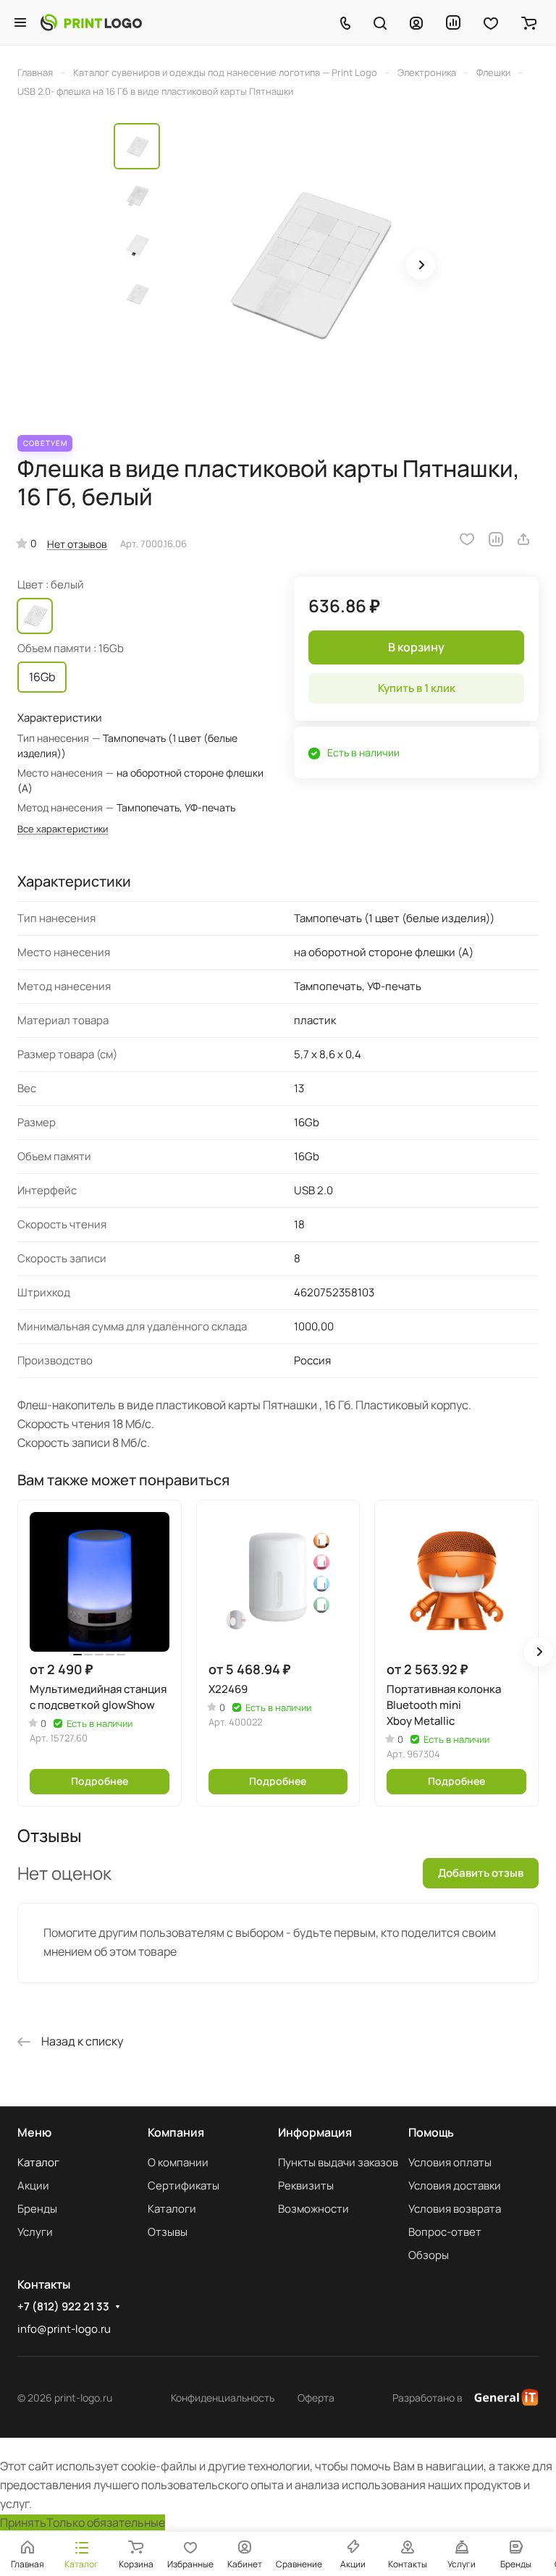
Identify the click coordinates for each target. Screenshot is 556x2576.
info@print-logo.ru (64, 2329)
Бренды (37, 2209)
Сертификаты (184, 2186)
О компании (178, 2162)
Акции (33, 2186)
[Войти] (416, 22)
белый (35, 616)
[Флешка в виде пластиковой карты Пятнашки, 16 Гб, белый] (306, 266)
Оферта (316, 2398)
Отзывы (168, 2232)
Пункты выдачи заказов (338, 2162)
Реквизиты (306, 2186)
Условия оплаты (450, 2162)
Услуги (35, 2232)
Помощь (431, 2132)
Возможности (313, 2209)
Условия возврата (455, 2209)
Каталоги (172, 2209)
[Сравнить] (496, 539)
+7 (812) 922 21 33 (63, 2307)
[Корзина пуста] (529, 22)
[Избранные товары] (491, 22)
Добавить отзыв (481, 1873)
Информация (315, 2132)
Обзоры (429, 2255)
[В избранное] (467, 539)
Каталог (38, 2162)
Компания (176, 2132)
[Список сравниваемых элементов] (453, 22)
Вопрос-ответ (445, 2232)
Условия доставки (455, 2186)
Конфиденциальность (223, 2398)
